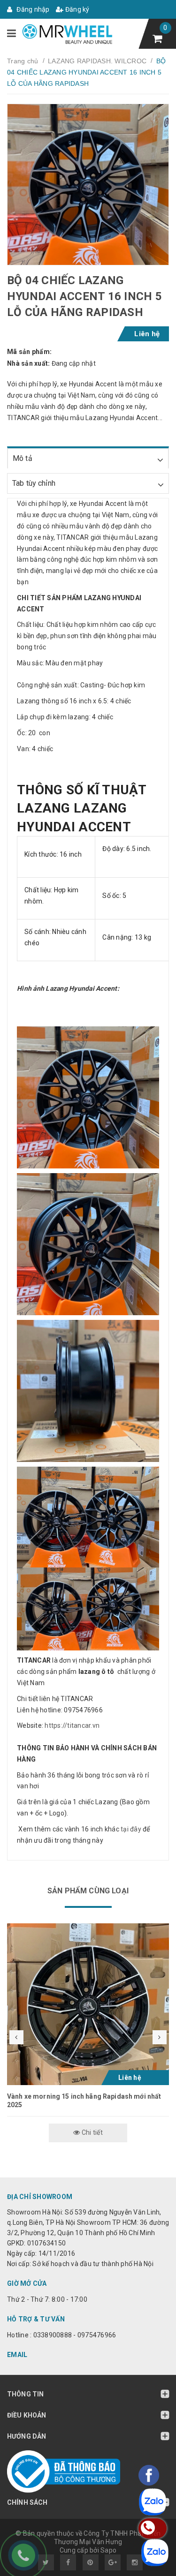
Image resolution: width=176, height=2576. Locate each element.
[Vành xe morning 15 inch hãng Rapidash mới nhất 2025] (88, 2004)
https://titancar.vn (71, 1725)
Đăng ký (77, 9)
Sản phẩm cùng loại (88, 1891)
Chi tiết (92, 2132)
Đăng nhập (32, 9)
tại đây (130, 1829)
